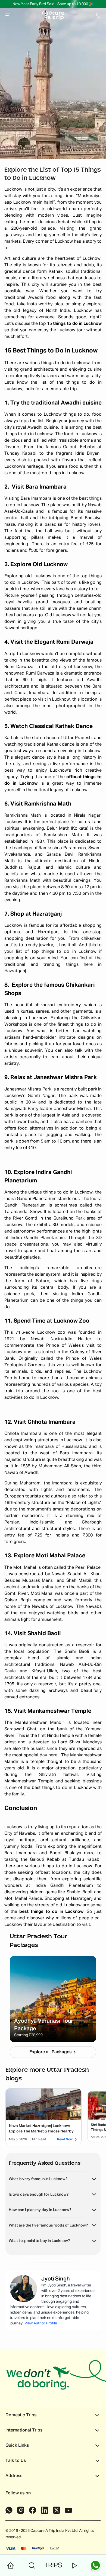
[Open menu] (8, 16)
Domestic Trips (21, 2415)
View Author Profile (41, 2323)
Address (14, 2476)
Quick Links (17, 2446)
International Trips (24, 2430)
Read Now (65, 2139)
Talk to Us (16, 2461)
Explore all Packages (50, 2052)
